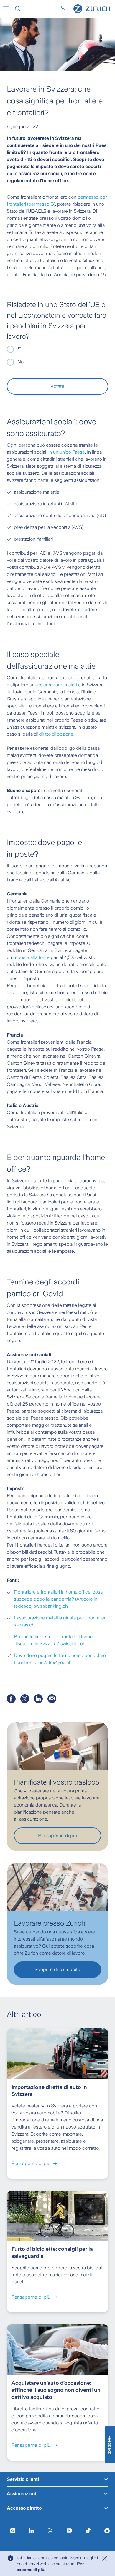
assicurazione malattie (58, 685)
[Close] (105, 2558)
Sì (19, 349)
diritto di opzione (56, 734)
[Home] (92, 9)
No (20, 362)
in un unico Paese (67, 452)
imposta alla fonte (31, 957)
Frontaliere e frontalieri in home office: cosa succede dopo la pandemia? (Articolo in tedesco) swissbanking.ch (58, 1599)
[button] (6, 9)
